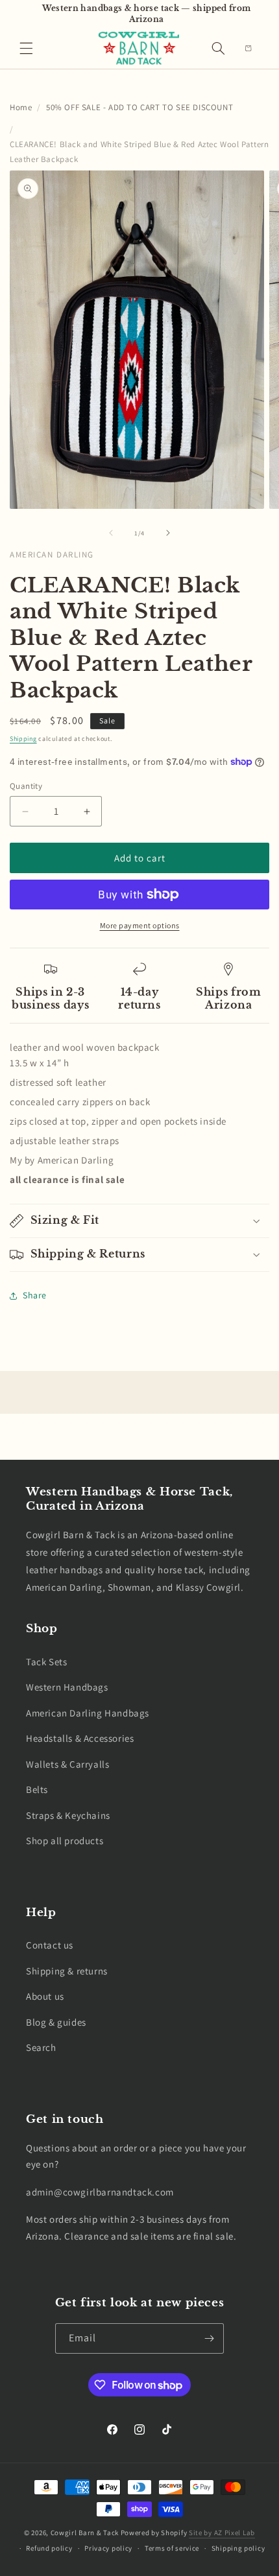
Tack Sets (46, 1662)
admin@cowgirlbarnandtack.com (100, 2192)
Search (41, 2047)
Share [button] (35, 1295)
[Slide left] (111, 533)
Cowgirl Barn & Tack (85, 2533)
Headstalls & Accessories (80, 1738)
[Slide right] (168, 533)
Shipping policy (238, 2548)
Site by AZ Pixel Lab (222, 2533)
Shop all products (65, 1841)
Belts (37, 1789)
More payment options (140, 925)
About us (45, 1996)
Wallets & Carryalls (67, 1764)
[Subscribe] (209, 2338)
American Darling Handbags (88, 1713)
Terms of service (172, 2548)
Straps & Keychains (68, 1815)
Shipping (23, 739)
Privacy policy (108, 2548)
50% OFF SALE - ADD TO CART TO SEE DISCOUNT (139, 107)
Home (21, 107)
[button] (26, 48)
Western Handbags (67, 1687)
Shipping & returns (67, 1971)
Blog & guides (56, 2022)
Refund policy (49, 2548)
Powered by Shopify (154, 2533)
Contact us (50, 1945)
